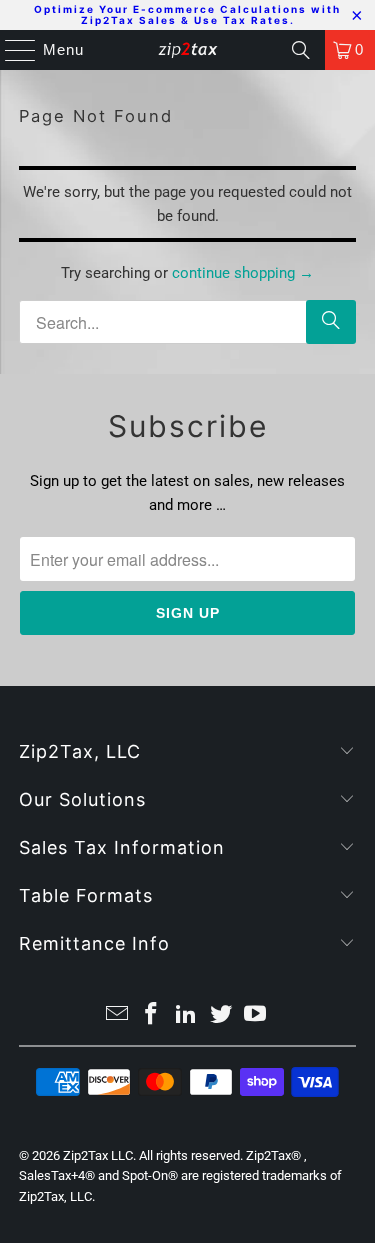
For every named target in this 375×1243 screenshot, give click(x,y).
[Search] (301, 50)
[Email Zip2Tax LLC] (117, 1015)
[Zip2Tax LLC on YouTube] (256, 1015)
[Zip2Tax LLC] (188, 50)
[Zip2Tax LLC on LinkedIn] (187, 1015)
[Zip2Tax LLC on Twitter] (221, 1015)
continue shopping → (243, 273)
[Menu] (10, 50)
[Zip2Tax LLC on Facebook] (152, 1015)
